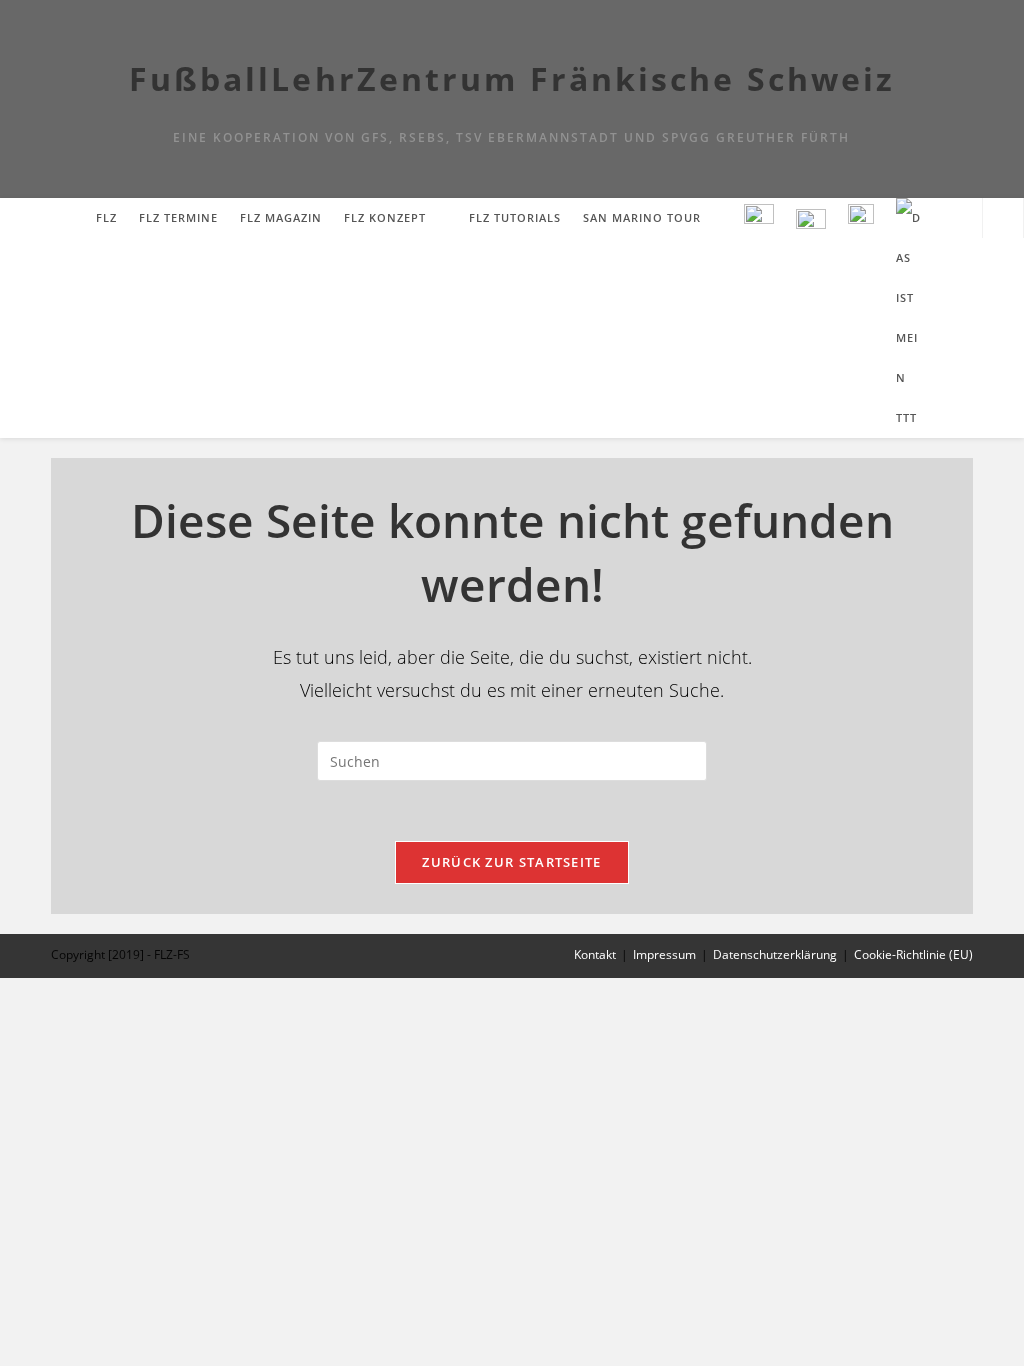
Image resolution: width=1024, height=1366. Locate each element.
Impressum (664, 954)
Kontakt (595, 954)
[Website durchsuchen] (1003, 219)
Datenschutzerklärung (775, 954)
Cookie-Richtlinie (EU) (913, 954)
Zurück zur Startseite (511, 862)
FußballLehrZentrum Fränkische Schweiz (512, 78)
